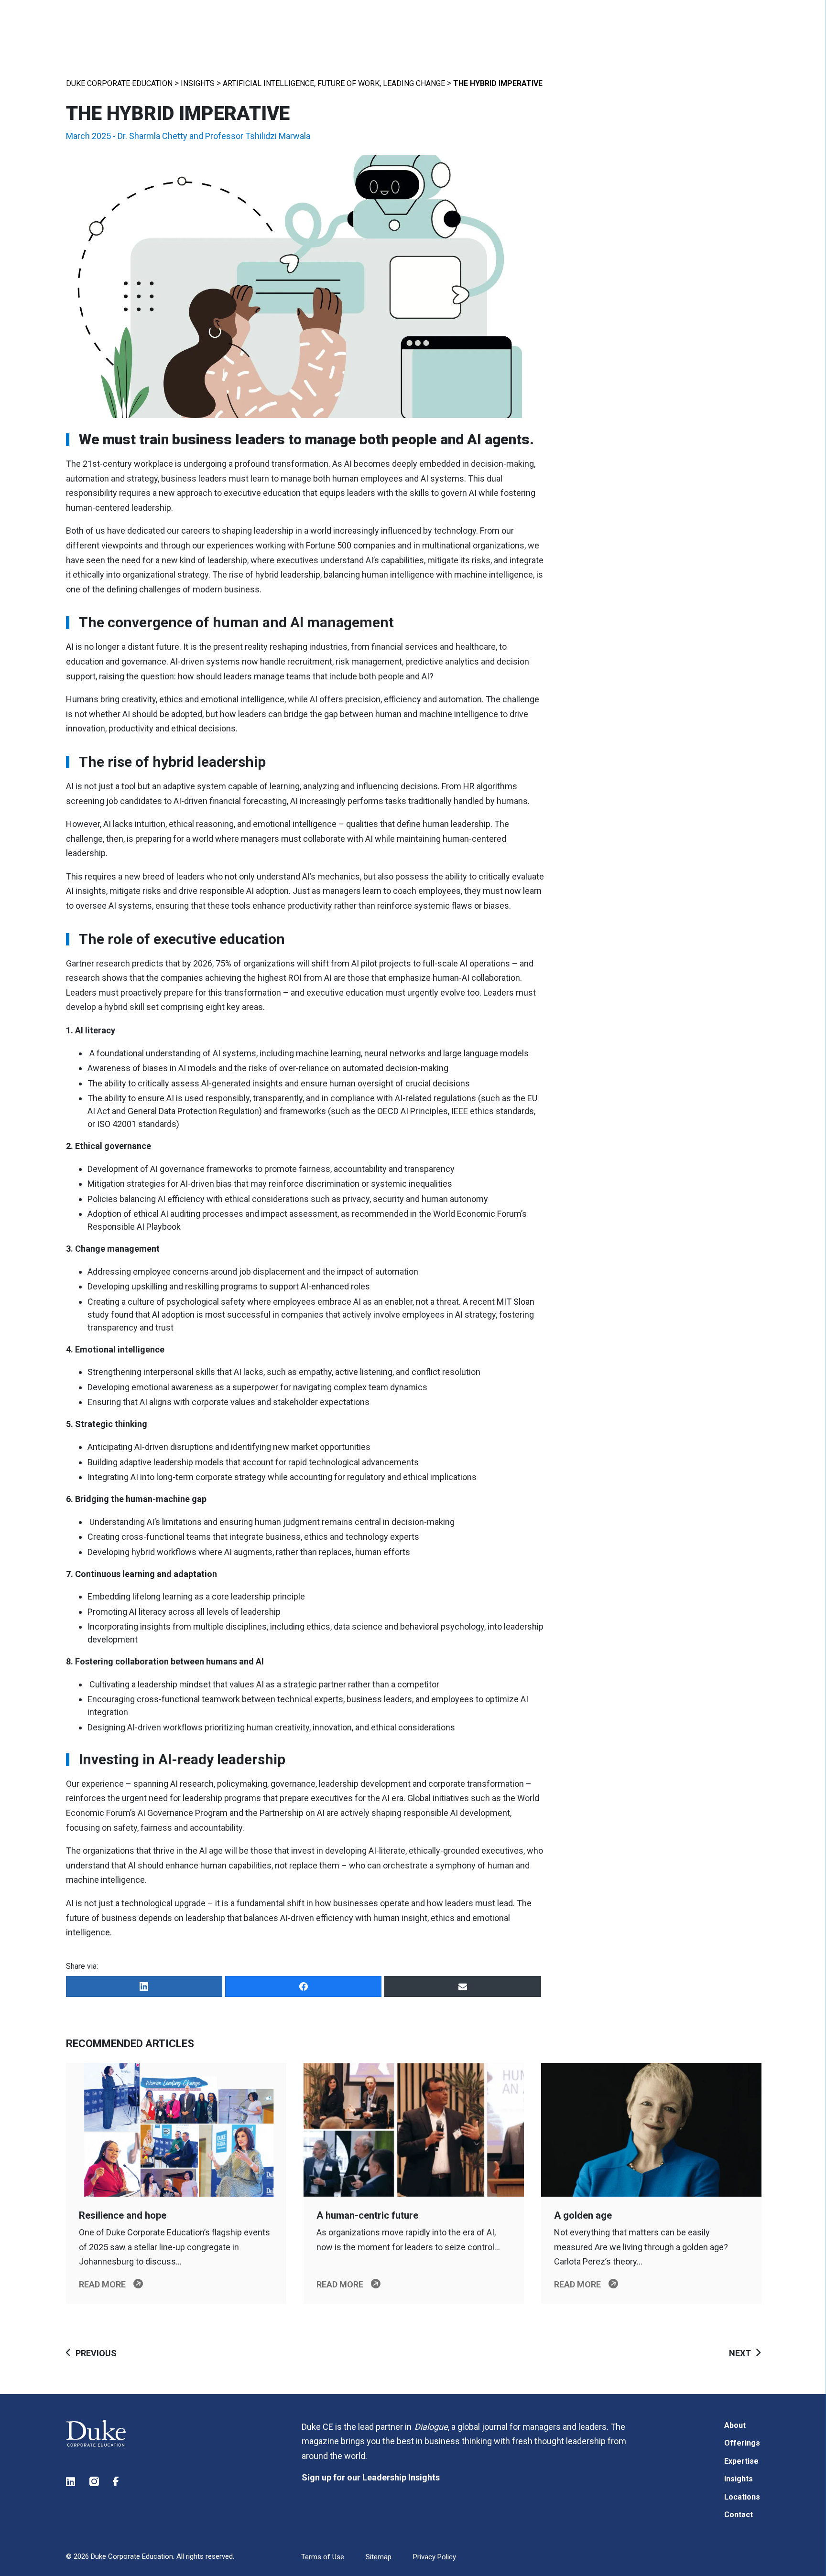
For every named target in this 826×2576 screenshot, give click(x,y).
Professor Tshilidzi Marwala (258, 136)
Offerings (742, 2443)
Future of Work (348, 83)
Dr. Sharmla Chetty (152, 136)
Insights (198, 83)
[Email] (462, 1986)
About (735, 2425)
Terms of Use (323, 2557)
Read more (102, 2284)
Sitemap (379, 2557)
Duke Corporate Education (119, 83)
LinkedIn (71, 2482)
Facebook (118, 2482)
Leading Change (414, 83)
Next (740, 2353)
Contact (739, 2515)
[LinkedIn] (144, 1986)
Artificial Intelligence (268, 83)
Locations (742, 2497)
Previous (96, 2353)
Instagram (95, 2482)
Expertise (741, 2461)
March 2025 (88, 136)
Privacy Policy (435, 2557)
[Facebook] (303, 1986)
